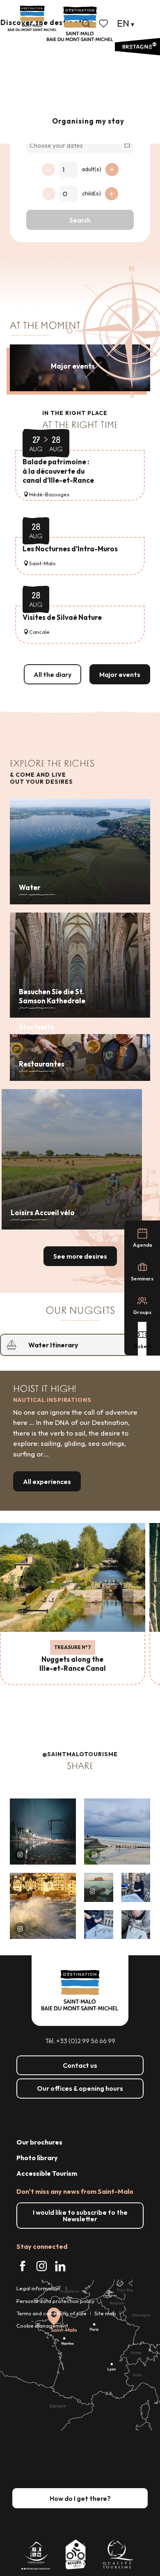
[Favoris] (104, 23)
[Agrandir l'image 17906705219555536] (43, 1906)
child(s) (91, 193)
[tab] (72, 1345)
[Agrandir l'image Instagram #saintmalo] (43, 1832)
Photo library (37, 2158)
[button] (86, 23)
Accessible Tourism (47, 2173)
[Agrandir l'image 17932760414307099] (99, 1887)
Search (80, 220)
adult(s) (91, 169)
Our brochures (39, 2142)
